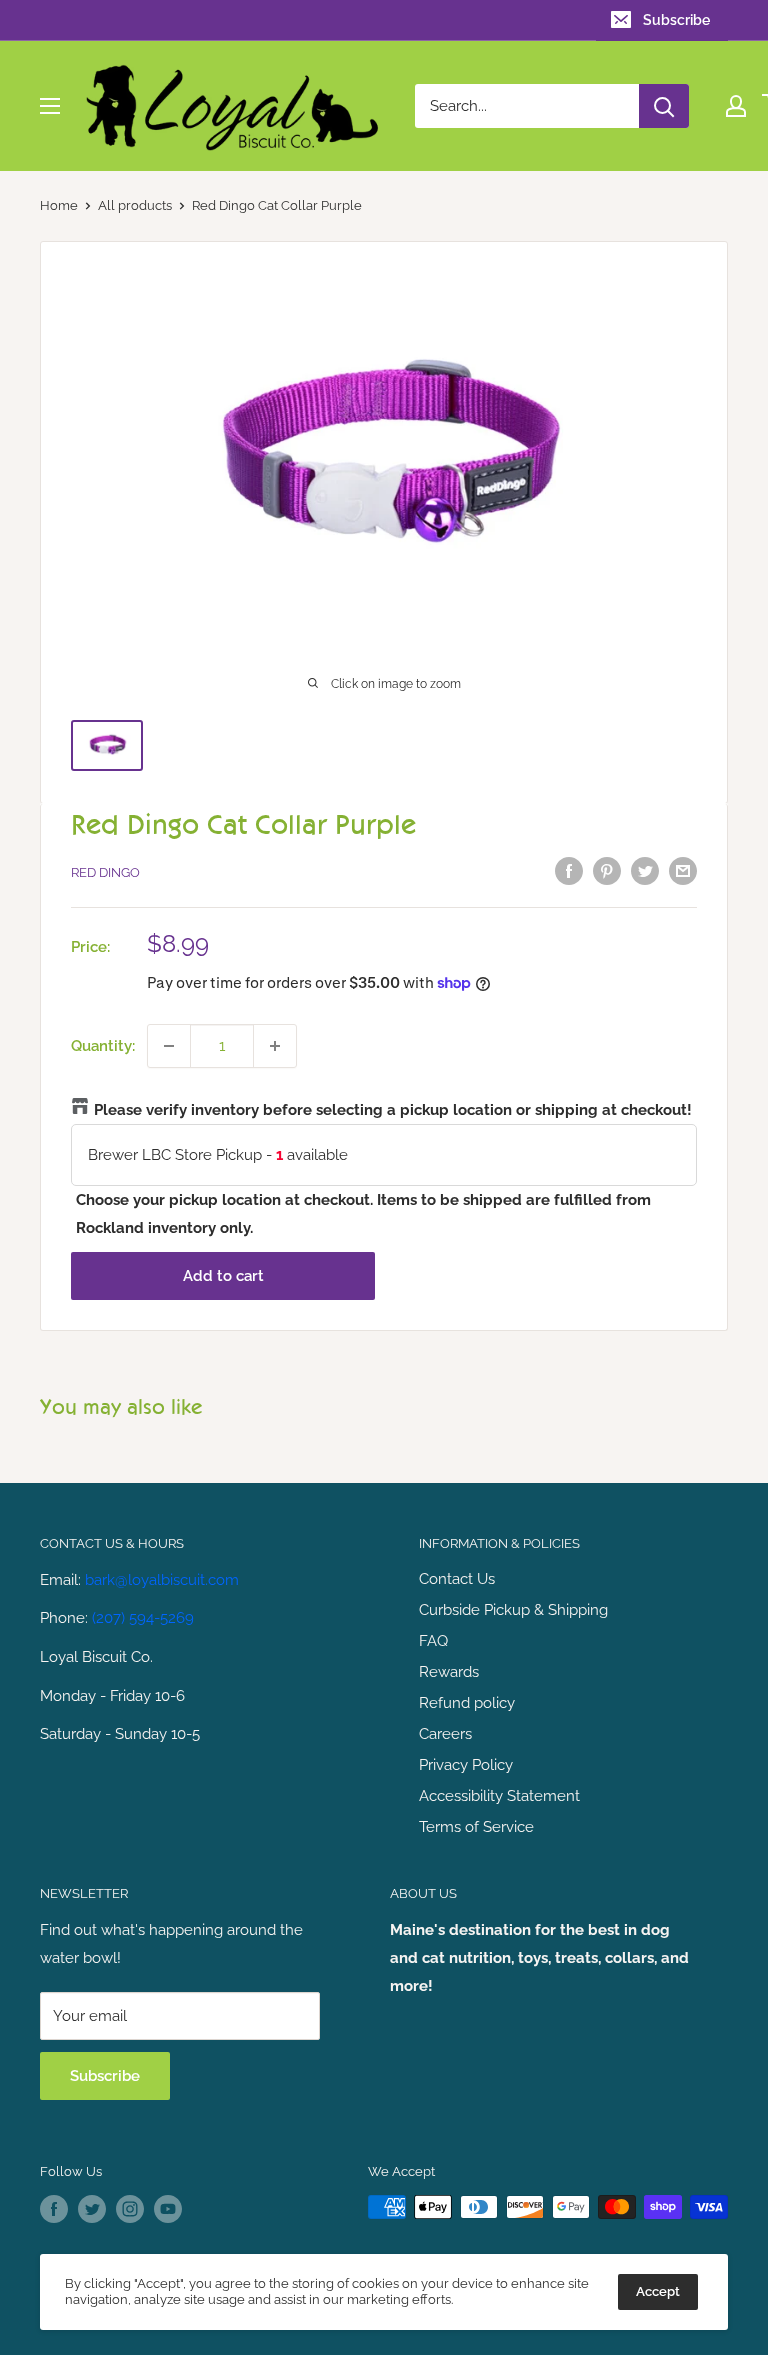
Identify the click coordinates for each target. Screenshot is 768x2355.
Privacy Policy (466, 1765)
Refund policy (467, 1703)
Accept (658, 2291)
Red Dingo (105, 872)
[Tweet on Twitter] (645, 870)
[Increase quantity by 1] (275, 1046)
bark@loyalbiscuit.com (162, 1580)
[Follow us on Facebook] (54, 2209)
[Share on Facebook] (569, 870)
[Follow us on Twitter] (92, 2209)
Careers (445, 1734)
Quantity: (103, 1046)
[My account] (736, 106)
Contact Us (457, 1579)
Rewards (449, 1672)
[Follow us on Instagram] (130, 2209)
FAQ (433, 1641)
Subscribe (676, 20)
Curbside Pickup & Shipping (513, 1610)
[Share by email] (683, 870)
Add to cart (223, 1276)
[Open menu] (50, 106)
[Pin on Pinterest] (607, 870)
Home (59, 205)
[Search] (664, 106)
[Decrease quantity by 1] (169, 1046)
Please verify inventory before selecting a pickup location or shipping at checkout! (393, 1110)
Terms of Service (476, 1827)
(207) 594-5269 (143, 1618)
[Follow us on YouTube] (168, 2209)
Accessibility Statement (499, 1796)
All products (135, 205)
